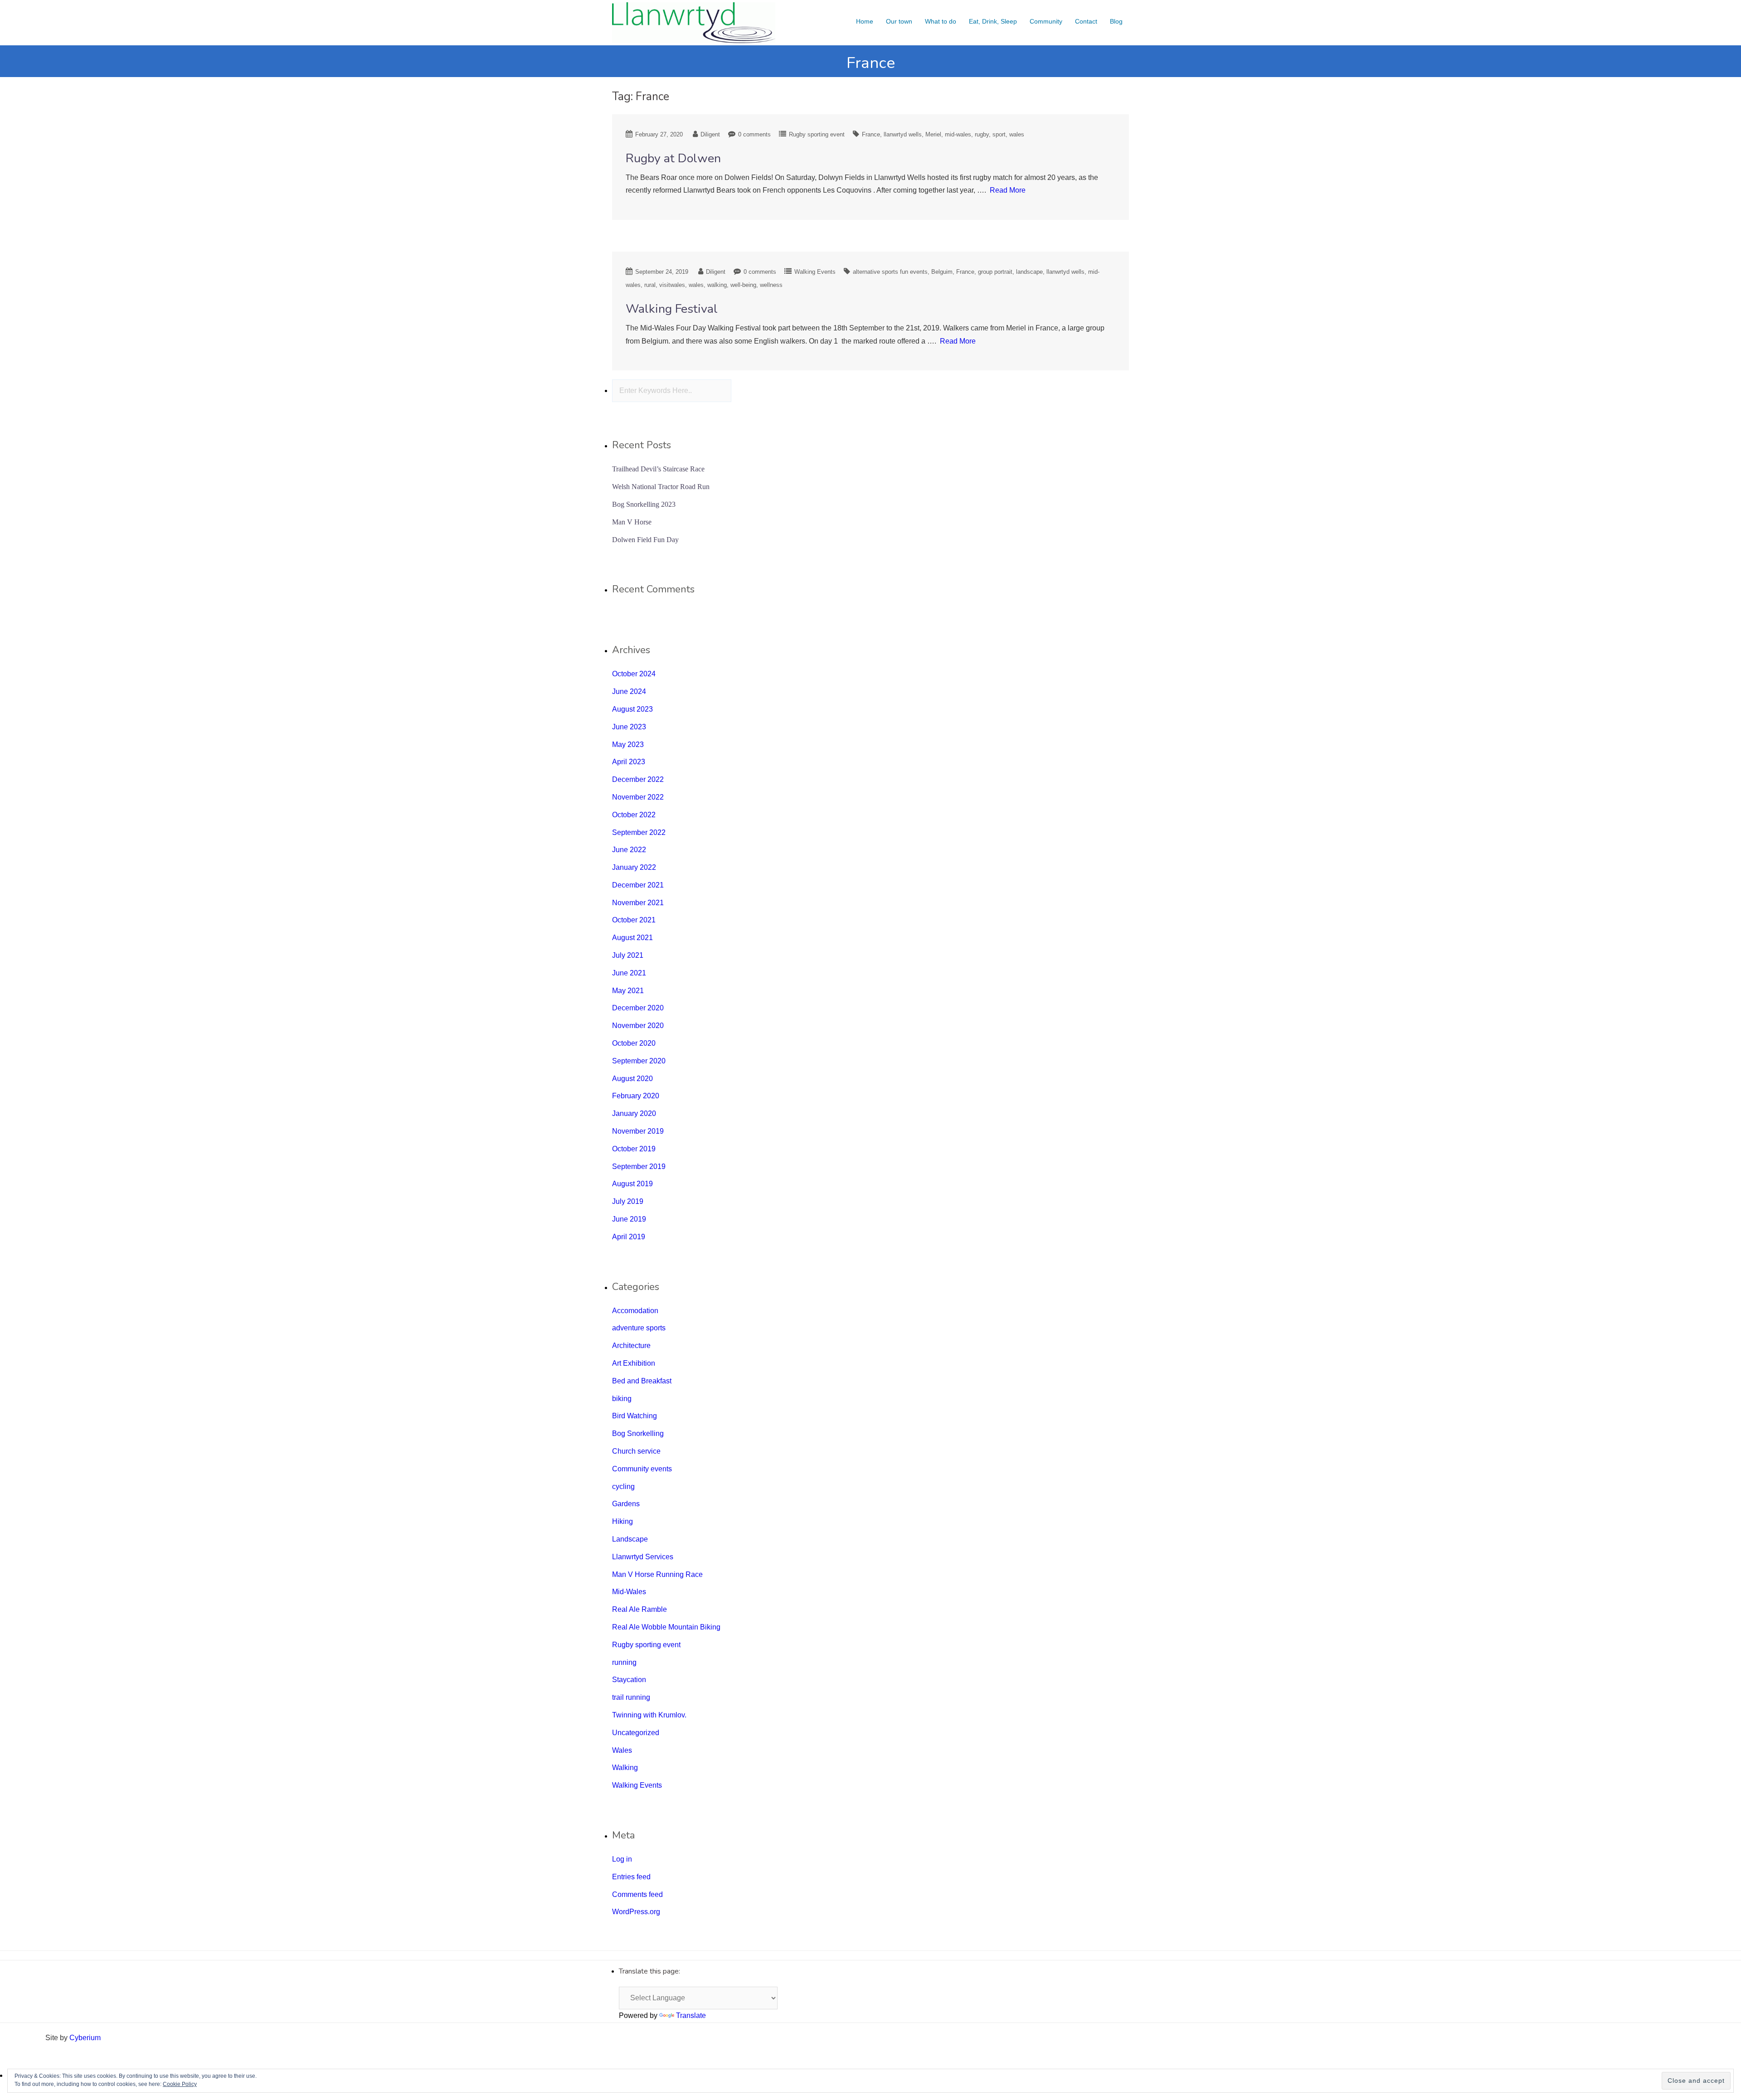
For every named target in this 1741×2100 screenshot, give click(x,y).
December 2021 (638, 885)
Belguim (942, 272)
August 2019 (632, 1184)
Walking (625, 1768)
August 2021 (632, 938)
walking (717, 285)
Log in (622, 1859)
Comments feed (637, 1894)
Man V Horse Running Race (657, 1574)
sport (999, 134)
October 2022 (634, 815)
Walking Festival (672, 309)
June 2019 (629, 1219)
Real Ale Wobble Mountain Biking (666, 1627)
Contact (1086, 21)
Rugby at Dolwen (673, 158)
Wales (622, 1750)
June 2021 (629, 973)
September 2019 (639, 1166)
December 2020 (638, 1008)
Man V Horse (632, 522)
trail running (631, 1697)
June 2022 (629, 850)
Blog (1116, 21)
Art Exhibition (634, 1363)
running (624, 1662)
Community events (642, 1469)
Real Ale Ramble (640, 1609)
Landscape (630, 1539)
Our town (899, 21)
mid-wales (958, 134)
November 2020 (638, 1026)
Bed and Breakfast (642, 1381)
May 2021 (628, 991)
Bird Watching (635, 1416)
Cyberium (85, 2038)
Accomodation (635, 1311)
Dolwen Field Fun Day (645, 540)
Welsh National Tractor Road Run (661, 487)
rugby (982, 134)
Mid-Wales (629, 1592)
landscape (1029, 272)
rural (650, 285)
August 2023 (632, 709)
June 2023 (629, 727)
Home (865, 21)
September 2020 (639, 1061)
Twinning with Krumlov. (649, 1715)
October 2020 (634, 1043)
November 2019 (638, 1131)
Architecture (631, 1346)
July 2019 (628, 1201)
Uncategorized (636, 1733)
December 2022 (638, 779)
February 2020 (636, 1096)
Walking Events (815, 272)
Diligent (710, 134)
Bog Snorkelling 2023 (644, 504)
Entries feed (631, 1877)
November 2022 (638, 797)
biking (622, 1399)
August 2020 (632, 1079)
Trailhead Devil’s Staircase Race (658, 469)
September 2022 (639, 832)
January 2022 (634, 867)
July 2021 (628, 955)
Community (1046, 21)
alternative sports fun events (890, 272)
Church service (636, 1451)
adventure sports (639, 1328)
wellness (771, 285)
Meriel (933, 134)
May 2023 (628, 744)
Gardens (626, 1504)
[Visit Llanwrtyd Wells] (694, 22)
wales (1017, 134)
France (871, 134)
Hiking (622, 1521)
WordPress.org (636, 1912)
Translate (691, 2015)
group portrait (995, 272)
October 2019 (634, 1149)
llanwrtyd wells (903, 134)
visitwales (672, 285)
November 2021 (638, 903)
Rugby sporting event (817, 134)
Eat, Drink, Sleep (993, 21)
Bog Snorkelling (638, 1433)
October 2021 (634, 920)
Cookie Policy (180, 2084)
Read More (1008, 190)
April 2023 (629, 762)
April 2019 (629, 1237)
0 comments (754, 134)
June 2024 (629, 691)
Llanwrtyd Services (643, 1557)
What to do (941, 21)
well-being (743, 285)
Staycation (629, 1680)
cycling (623, 1486)
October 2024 (634, 674)
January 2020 (634, 1113)
